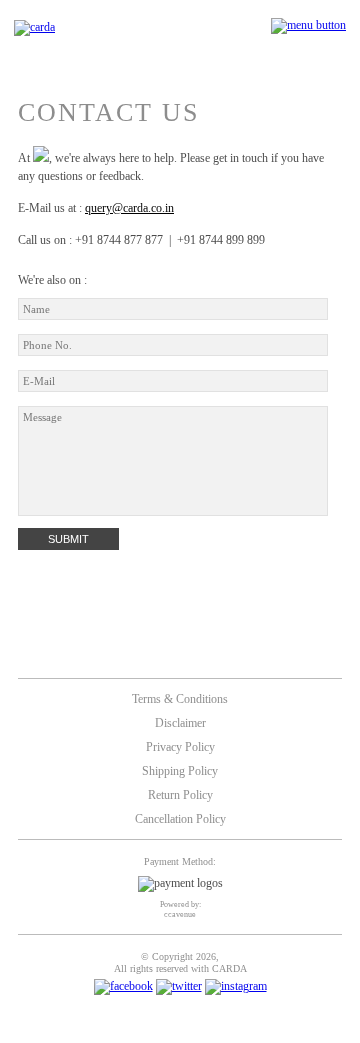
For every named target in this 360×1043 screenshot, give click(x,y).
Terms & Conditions (180, 699)
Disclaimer (180, 723)
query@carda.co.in (129, 208)
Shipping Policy (180, 771)
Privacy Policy (180, 747)
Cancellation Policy (180, 819)
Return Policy (180, 795)
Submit (68, 539)
